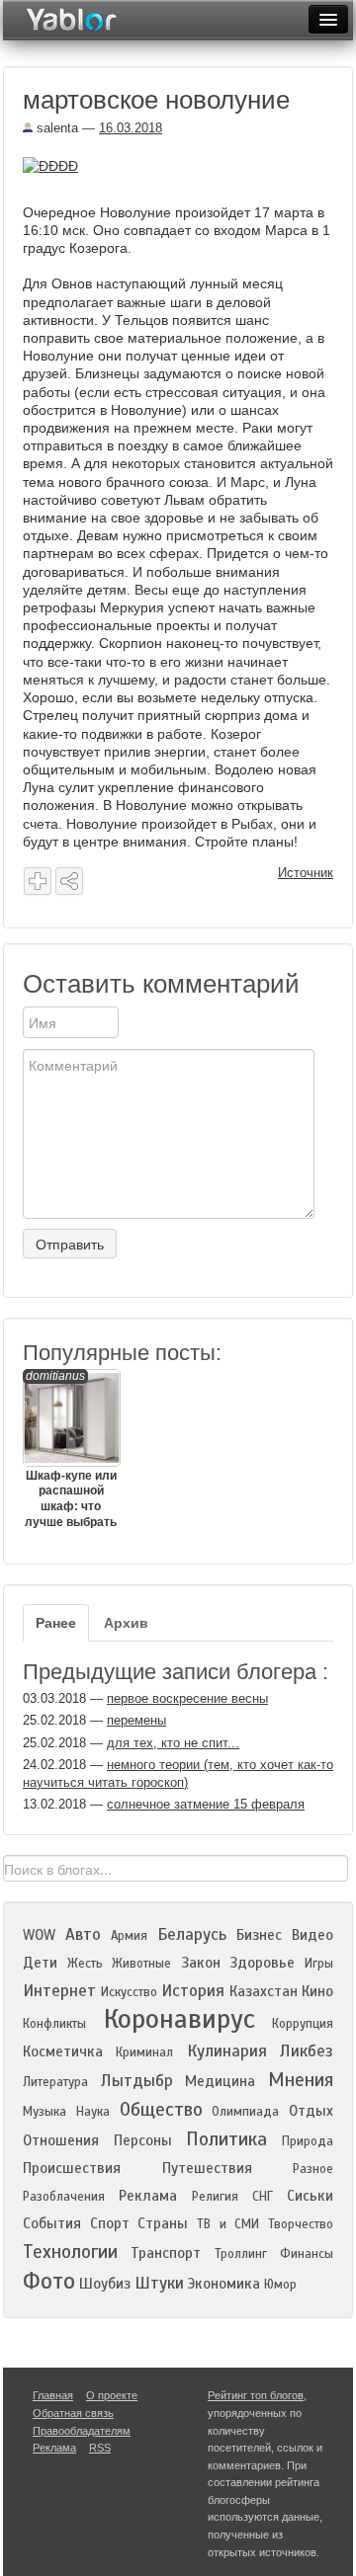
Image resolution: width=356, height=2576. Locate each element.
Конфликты (54, 2024)
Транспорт (166, 2253)
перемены (136, 1720)
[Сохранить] (38, 881)
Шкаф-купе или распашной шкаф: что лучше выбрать (71, 1449)
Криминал (144, 2053)
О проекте (112, 2395)
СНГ (263, 2197)
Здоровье (262, 1963)
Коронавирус (179, 2019)
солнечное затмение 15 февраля (206, 1804)
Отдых (311, 2111)
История (193, 1991)
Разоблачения (64, 2197)
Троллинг (241, 2254)
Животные (141, 1964)
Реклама (148, 2196)
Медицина (220, 2081)
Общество (161, 2109)
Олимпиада (245, 2112)
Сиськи (310, 2196)
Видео (312, 1935)
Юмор (280, 2285)
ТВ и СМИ (228, 2224)
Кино (317, 1991)
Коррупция (303, 2024)
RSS (100, 2448)
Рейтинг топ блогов (256, 2395)
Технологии (70, 2252)
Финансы (307, 2254)
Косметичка (63, 2052)
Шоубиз (105, 2284)
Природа (308, 2141)
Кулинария (227, 2051)
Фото (49, 2281)
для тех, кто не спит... (173, 1743)
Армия (129, 1936)
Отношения (61, 2140)
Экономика (224, 2284)
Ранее (56, 1623)
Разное (313, 2169)
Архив (126, 1623)
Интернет (59, 1991)
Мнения (301, 2080)
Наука (93, 2112)
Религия (215, 2197)
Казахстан (264, 1991)
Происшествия (72, 2168)
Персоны (143, 2140)
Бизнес (259, 1935)
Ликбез (307, 2051)
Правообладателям (82, 2431)
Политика (226, 2139)
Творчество (301, 2224)
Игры (319, 1964)
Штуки (159, 2283)
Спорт (110, 2223)
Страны (163, 2223)
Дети (40, 1963)
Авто (83, 1934)
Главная (53, 2395)
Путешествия (207, 2168)
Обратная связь (73, 2413)
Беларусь (192, 1934)
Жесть (85, 1964)
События (52, 2223)
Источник (306, 873)
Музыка (44, 2112)
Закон (201, 1963)
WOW (39, 1935)
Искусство (129, 1992)
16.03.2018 (131, 128)
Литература (55, 2082)
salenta (55, 128)
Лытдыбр (137, 2081)
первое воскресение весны (187, 1698)
